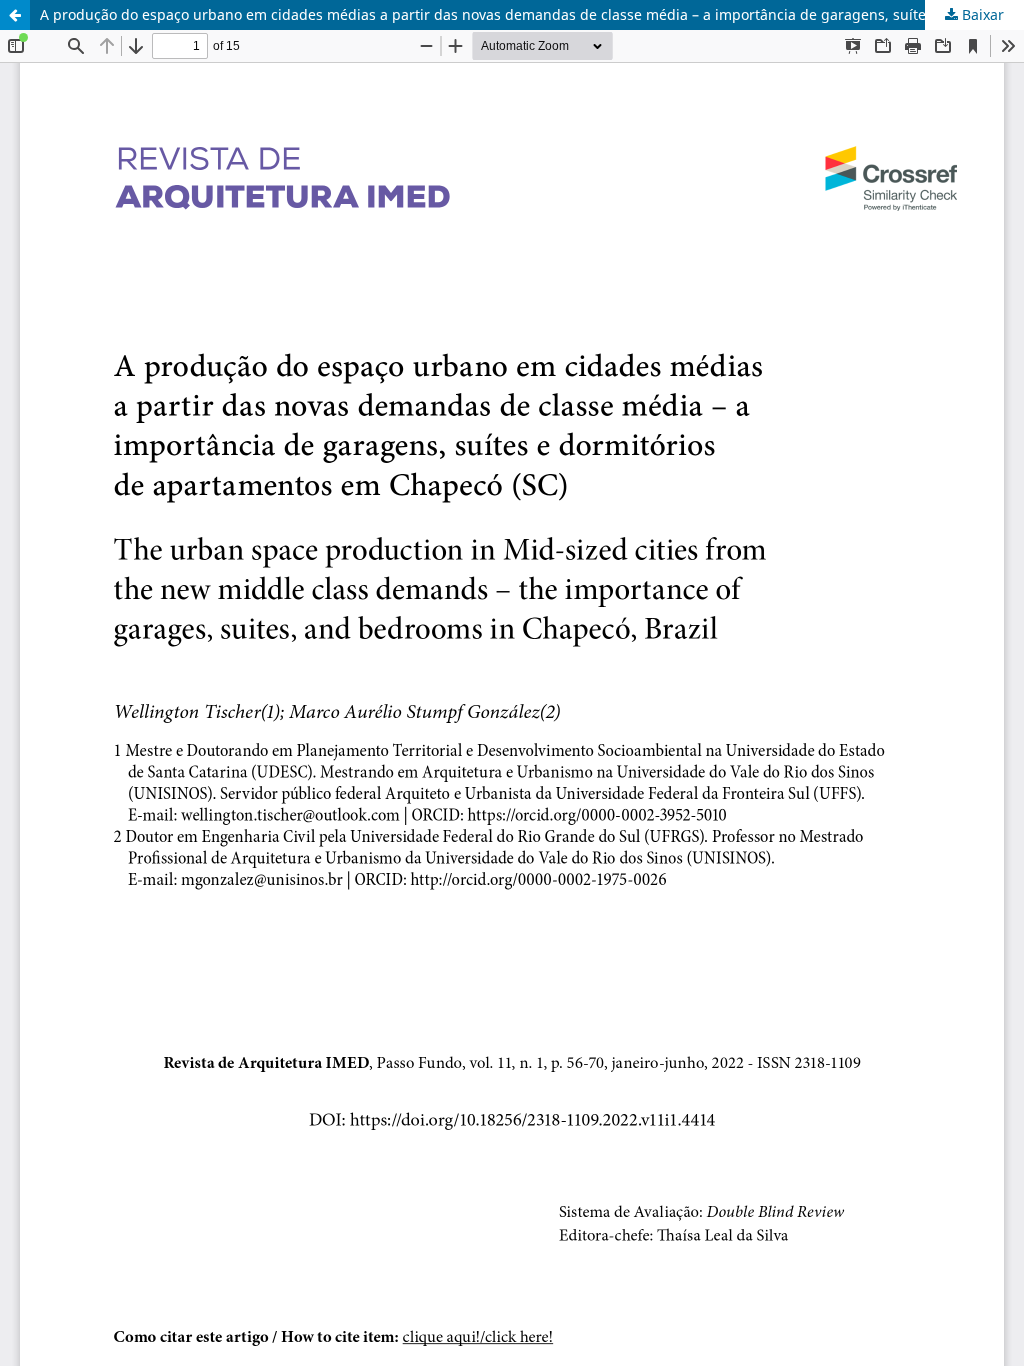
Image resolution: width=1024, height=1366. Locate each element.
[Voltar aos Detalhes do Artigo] (15, 15)
